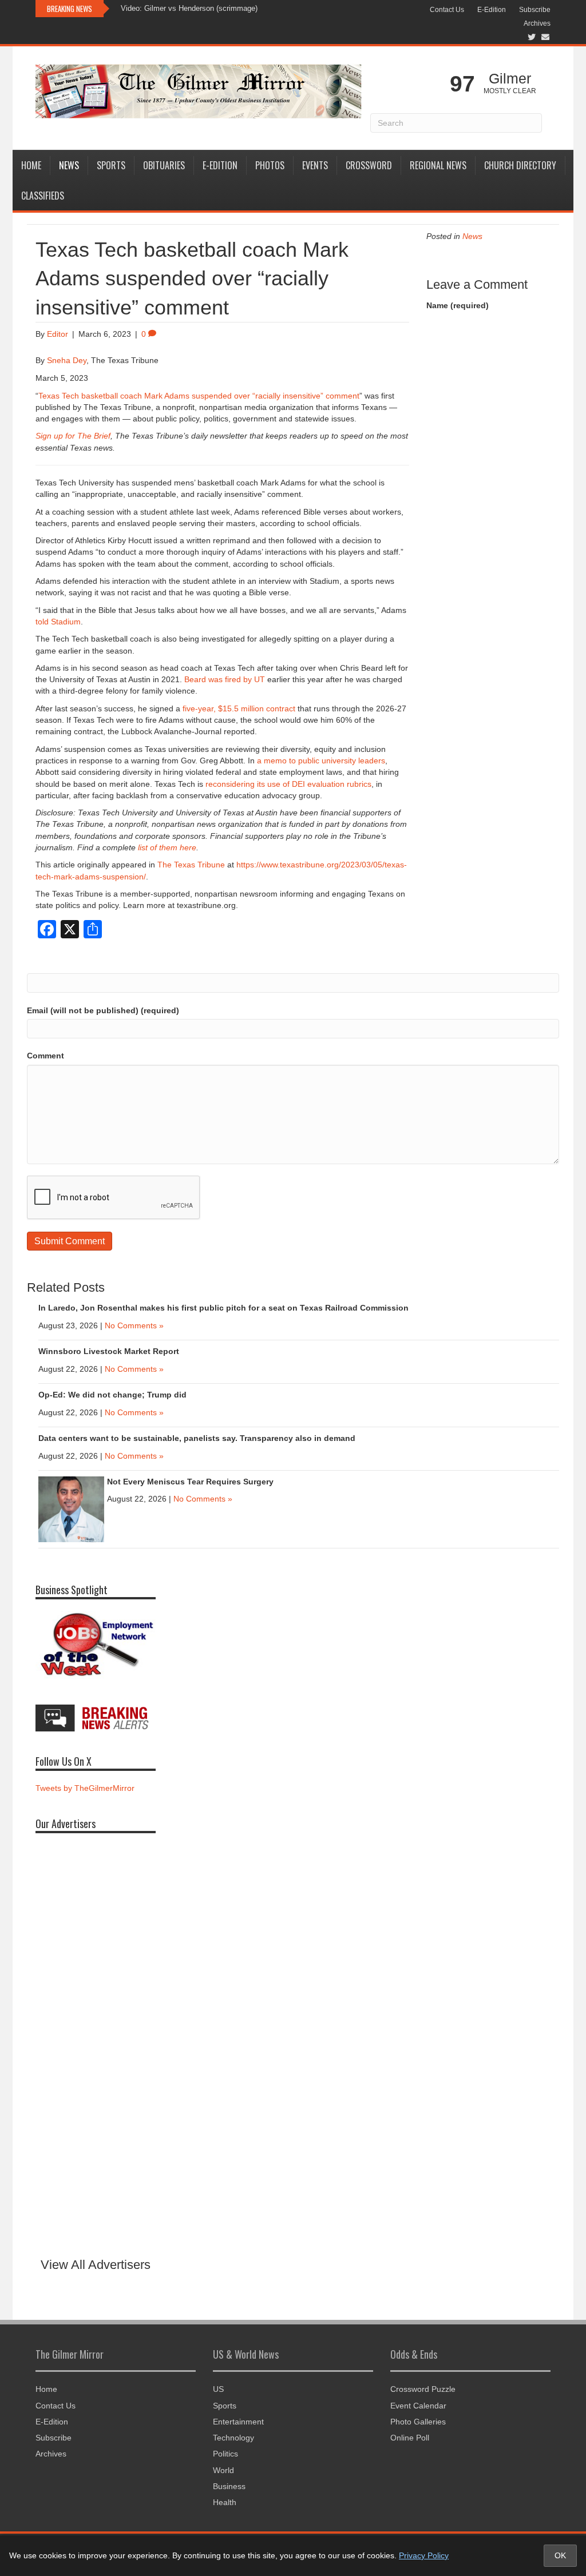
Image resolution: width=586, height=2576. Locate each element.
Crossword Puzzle (423, 2389)
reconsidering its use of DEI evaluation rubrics (288, 784)
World (223, 2470)
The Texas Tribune (191, 865)
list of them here (167, 847)
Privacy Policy (424, 2555)
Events (315, 165)
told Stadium (58, 622)
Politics (225, 2454)
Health (225, 2502)
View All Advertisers (96, 2265)
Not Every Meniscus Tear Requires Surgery (190, 1482)
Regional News (438, 165)
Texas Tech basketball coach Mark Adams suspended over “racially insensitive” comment (199, 396)
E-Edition (492, 10)
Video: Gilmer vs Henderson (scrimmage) (189, 8)
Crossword (369, 165)
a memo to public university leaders (321, 761)
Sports (111, 165)
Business (229, 2486)
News (69, 165)
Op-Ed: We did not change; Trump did (112, 1395)
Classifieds (43, 196)
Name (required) (458, 305)
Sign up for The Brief (73, 436)
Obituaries (164, 165)
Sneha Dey (67, 360)
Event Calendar (418, 2406)
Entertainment (238, 2422)
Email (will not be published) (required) (103, 1010)
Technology (233, 2438)
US (218, 2389)
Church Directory (520, 165)
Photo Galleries (418, 2422)
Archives (537, 23)
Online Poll (410, 2438)
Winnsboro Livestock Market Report (109, 1351)
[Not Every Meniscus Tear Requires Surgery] (71, 1508)
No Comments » (134, 1325)
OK (560, 2555)
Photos (270, 165)
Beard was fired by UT (225, 679)
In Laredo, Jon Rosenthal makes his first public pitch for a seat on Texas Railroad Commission (223, 1308)
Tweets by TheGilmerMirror (85, 1788)
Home (31, 165)
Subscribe (535, 10)
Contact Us (447, 10)
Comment (45, 1056)
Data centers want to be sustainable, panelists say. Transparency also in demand (197, 1438)
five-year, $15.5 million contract (239, 708)
